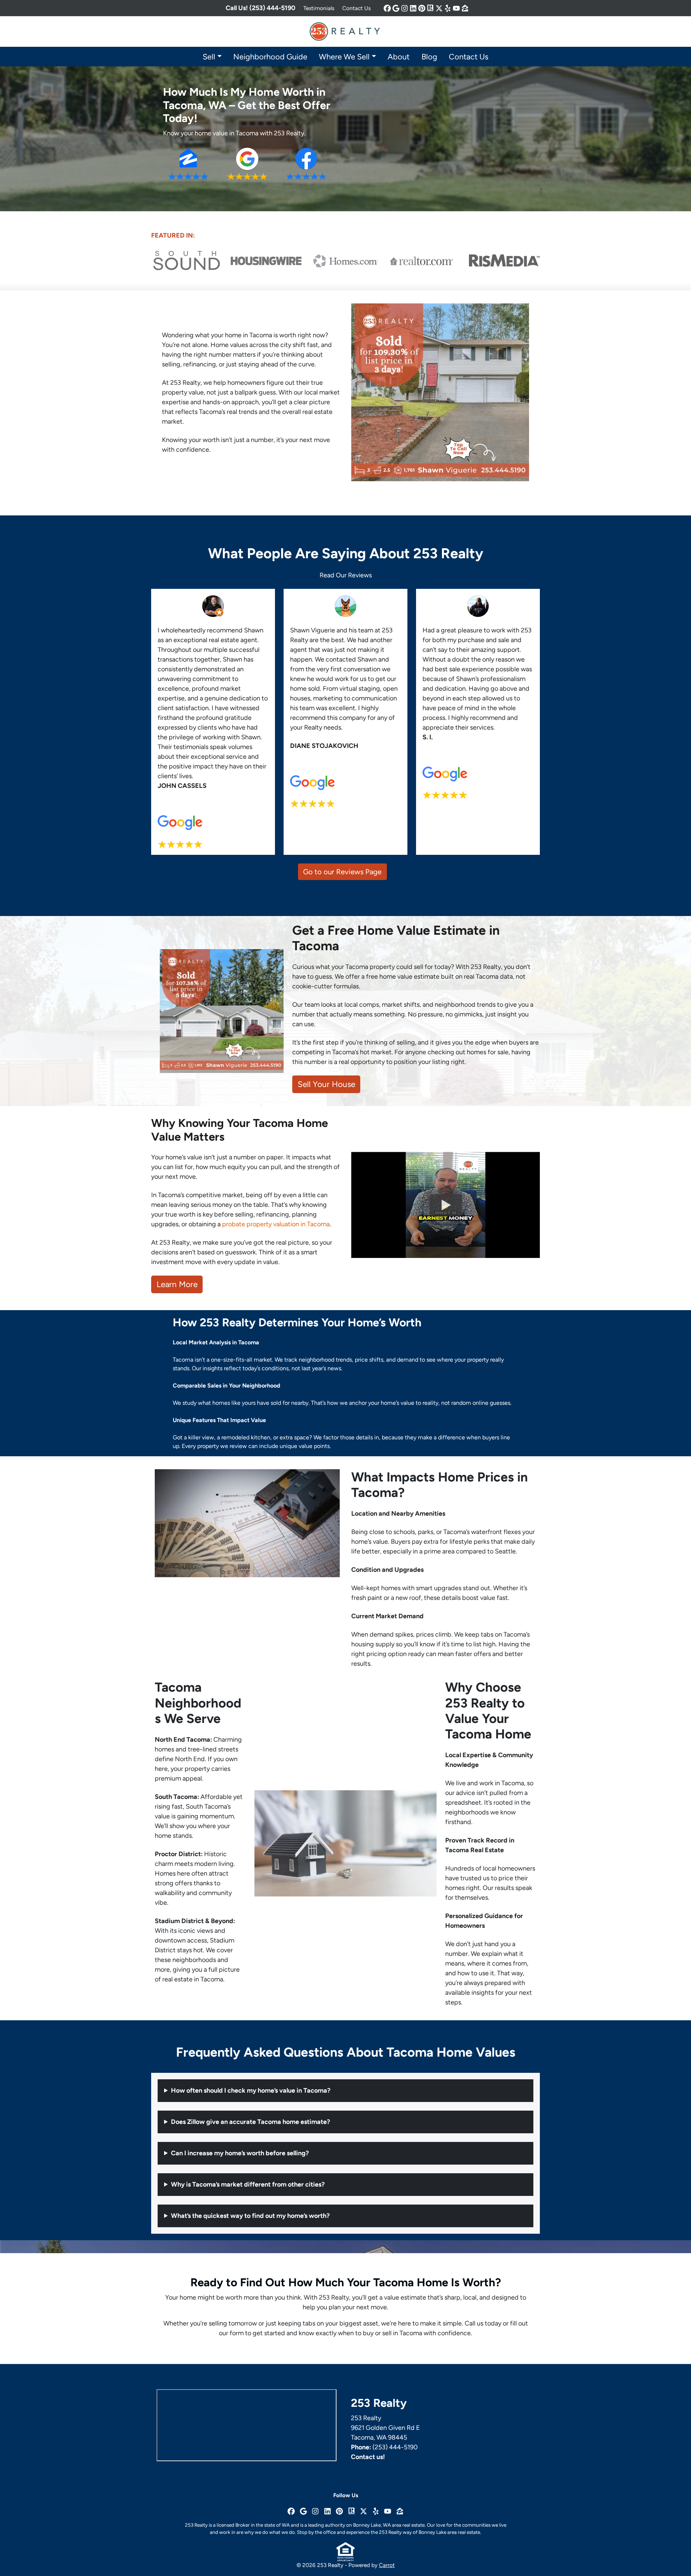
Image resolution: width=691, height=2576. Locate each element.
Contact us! (368, 2457)
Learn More (177, 1284)
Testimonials (319, 8)
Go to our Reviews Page (342, 872)
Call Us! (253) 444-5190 (261, 8)
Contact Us (356, 8)
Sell (209, 57)
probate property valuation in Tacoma (276, 1224)
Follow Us (346, 2495)
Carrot (387, 2565)
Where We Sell (344, 57)
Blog (429, 57)
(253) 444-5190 (395, 2447)
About (399, 57)
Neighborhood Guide (270, 57)
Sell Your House (326, 1084)
